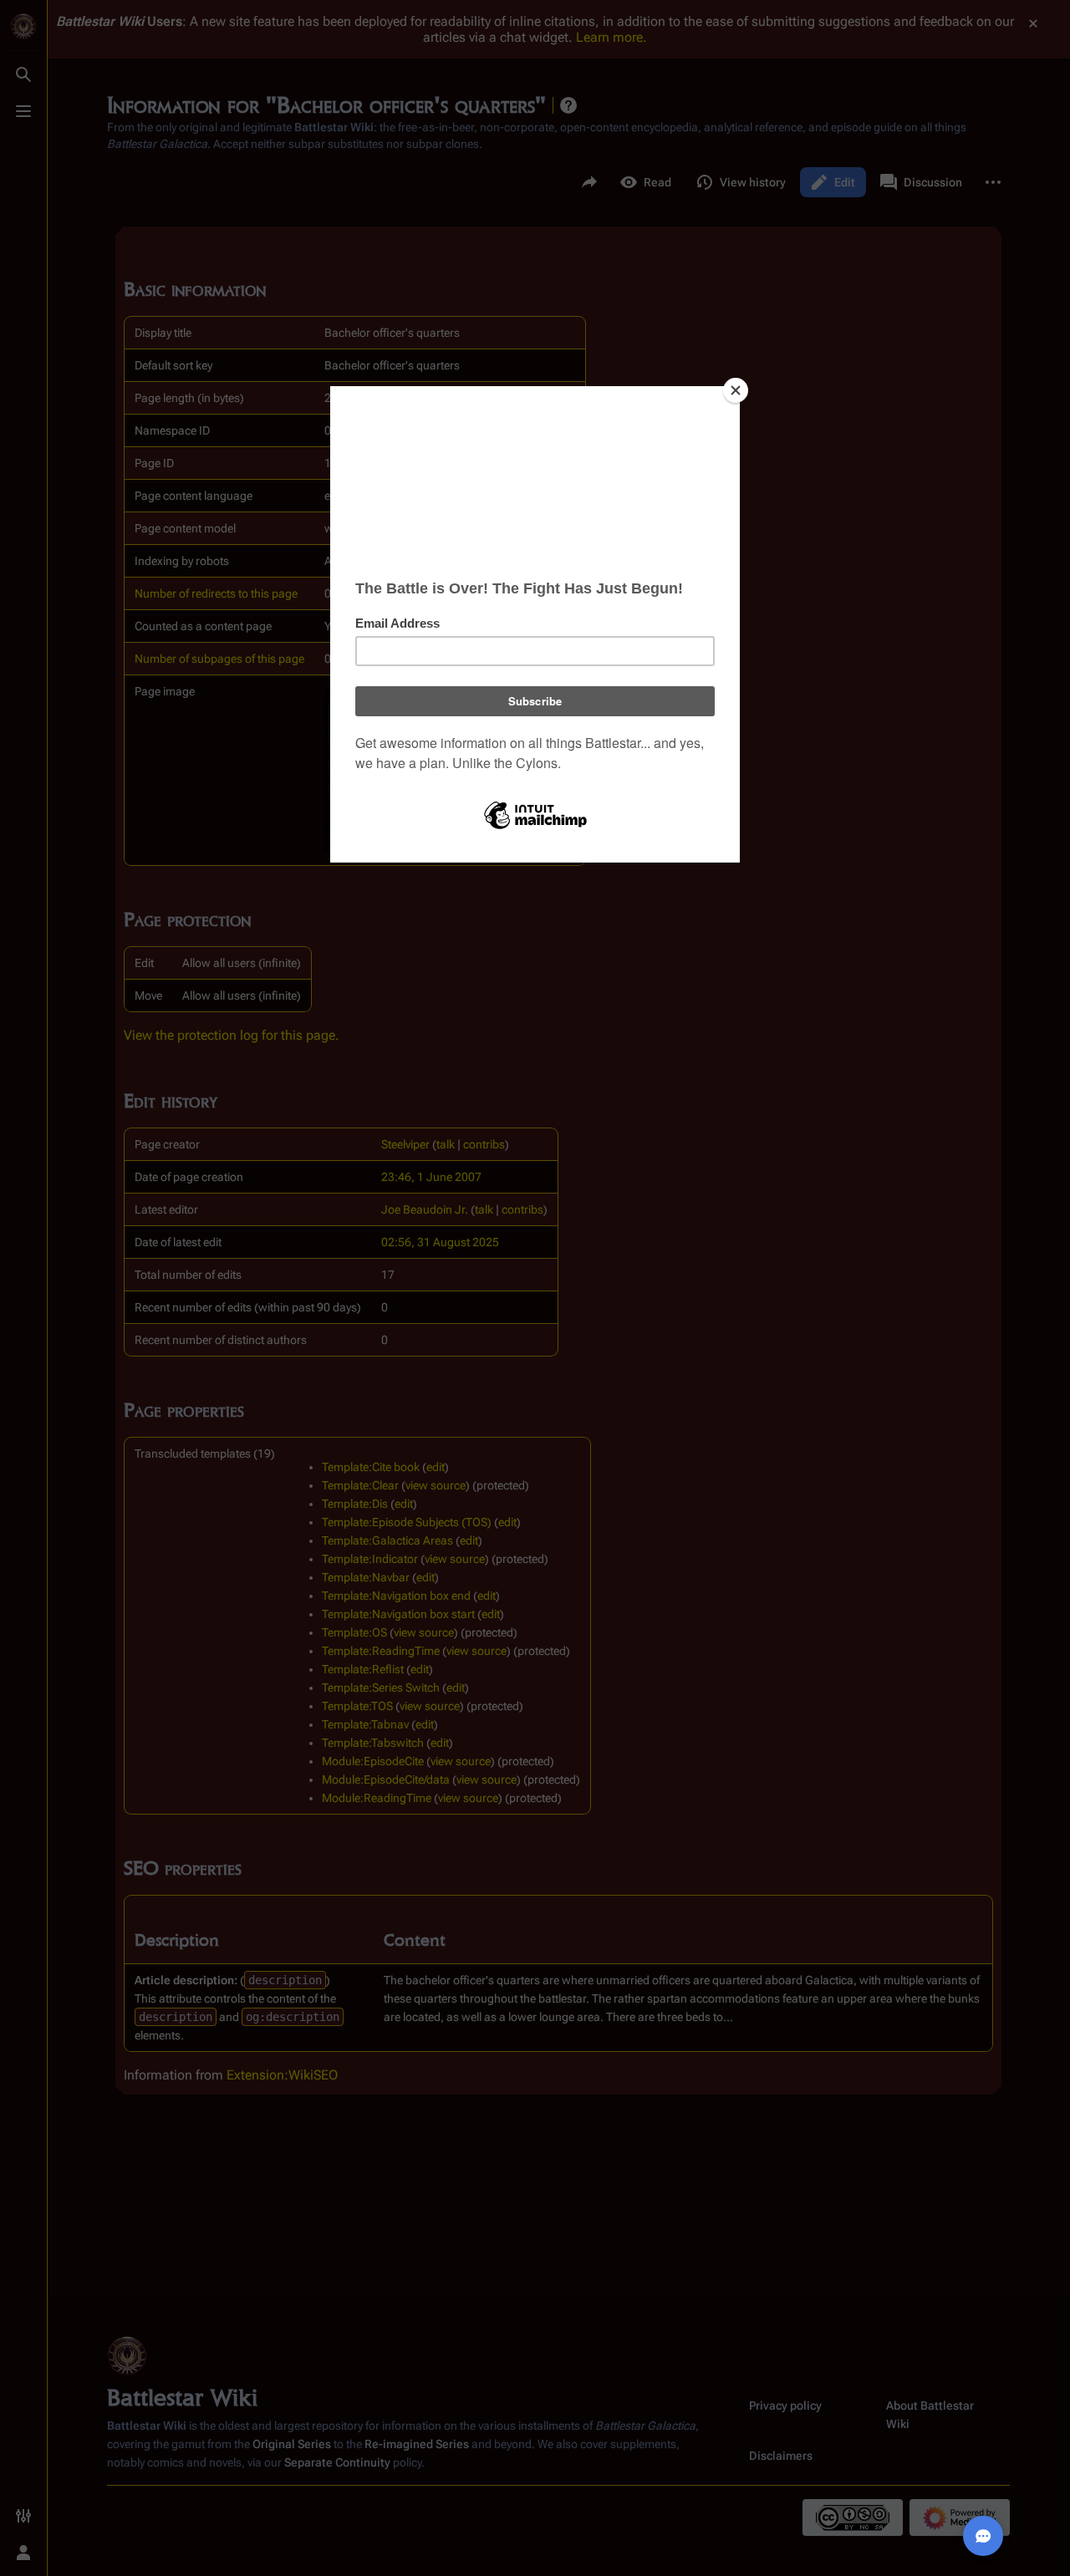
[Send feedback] (983, 2536)
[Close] (736, 390)
